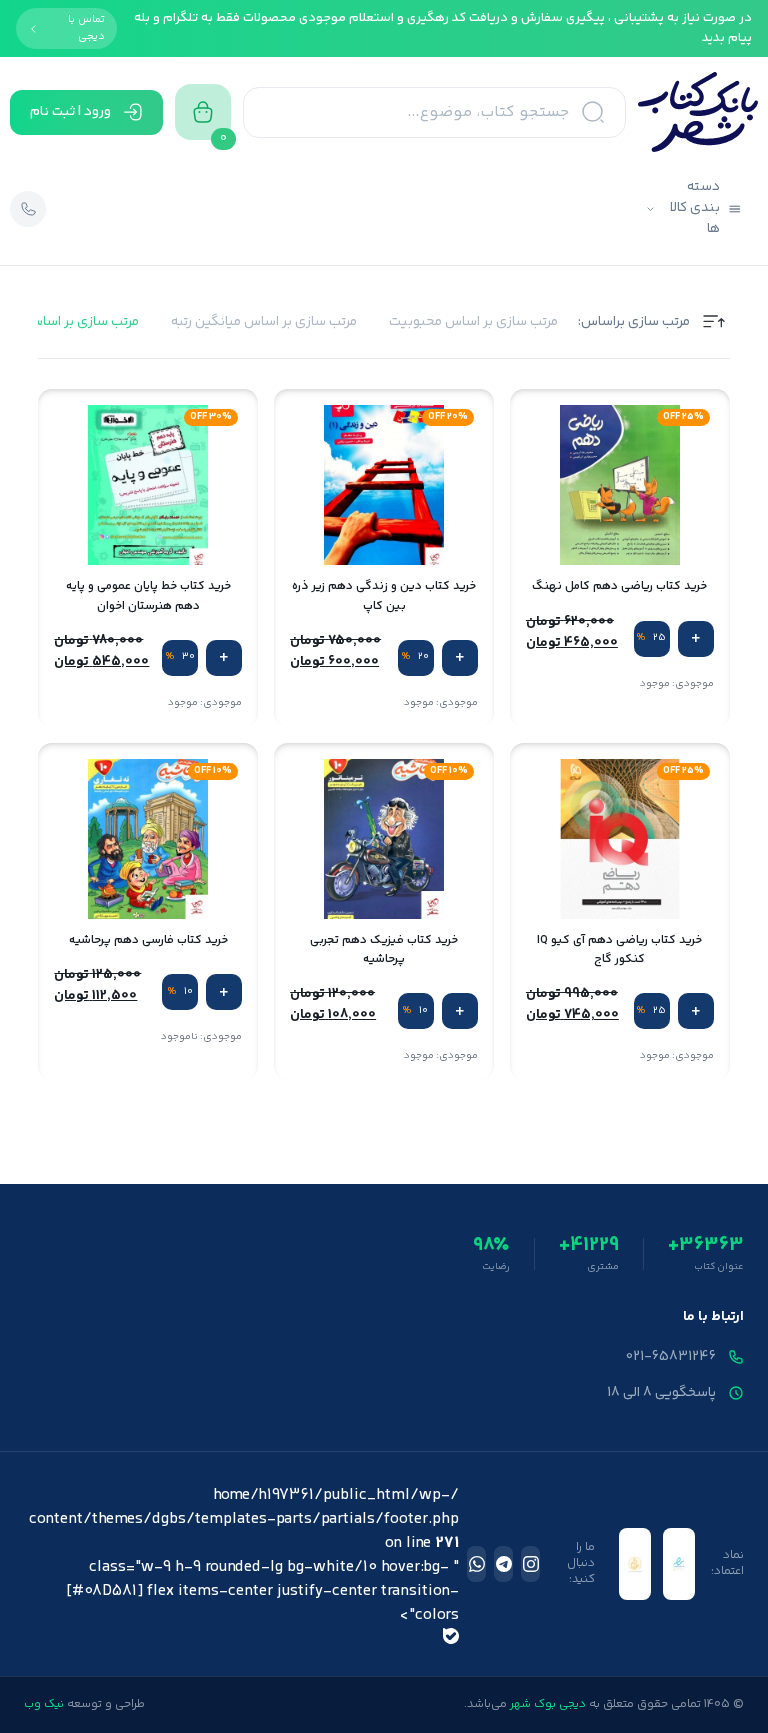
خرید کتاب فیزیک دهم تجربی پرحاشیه (384, 950)
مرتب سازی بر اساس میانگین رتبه (264, 322)
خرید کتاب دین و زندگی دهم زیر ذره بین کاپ (384, 596)
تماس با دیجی (86, 28)
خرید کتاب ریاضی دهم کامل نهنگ (619, 586)
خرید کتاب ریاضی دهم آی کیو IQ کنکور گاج (619, 950)
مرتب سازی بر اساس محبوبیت (473, 322)
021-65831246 (671, 1357)
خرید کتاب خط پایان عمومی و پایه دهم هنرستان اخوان (148, 596)
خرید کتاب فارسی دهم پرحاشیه (148, 940)
